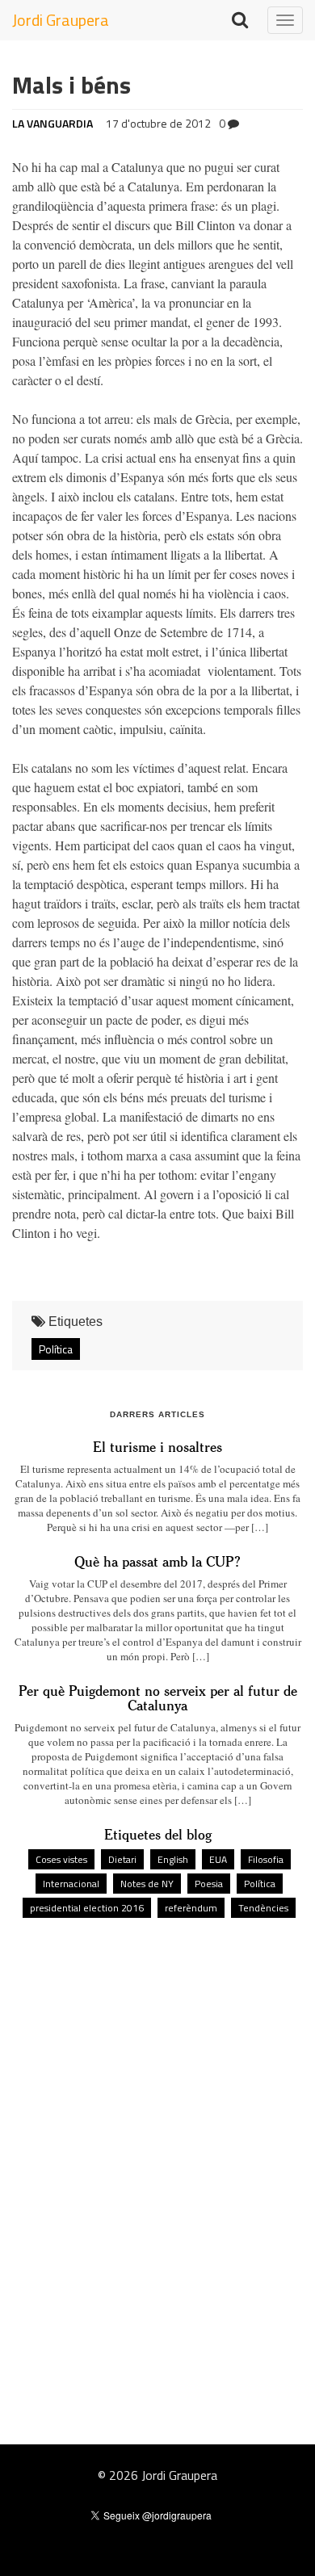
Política (56, 1349)
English (173, 1859)
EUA (218, 1859)
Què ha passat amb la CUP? (157, 1561)
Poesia (209, 1884)
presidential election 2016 (87, 1908)
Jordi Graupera (61, 20)
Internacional (71, 1884)
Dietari (122, 1859)
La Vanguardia (52, 123)
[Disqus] (157, 2148)
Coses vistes (61, 1859)
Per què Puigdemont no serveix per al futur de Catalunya (158, 1697)
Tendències (263, 1908)
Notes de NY (147, 1884)
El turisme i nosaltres (157, 1446)
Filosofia (266, 1859)
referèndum (191, 1908)
